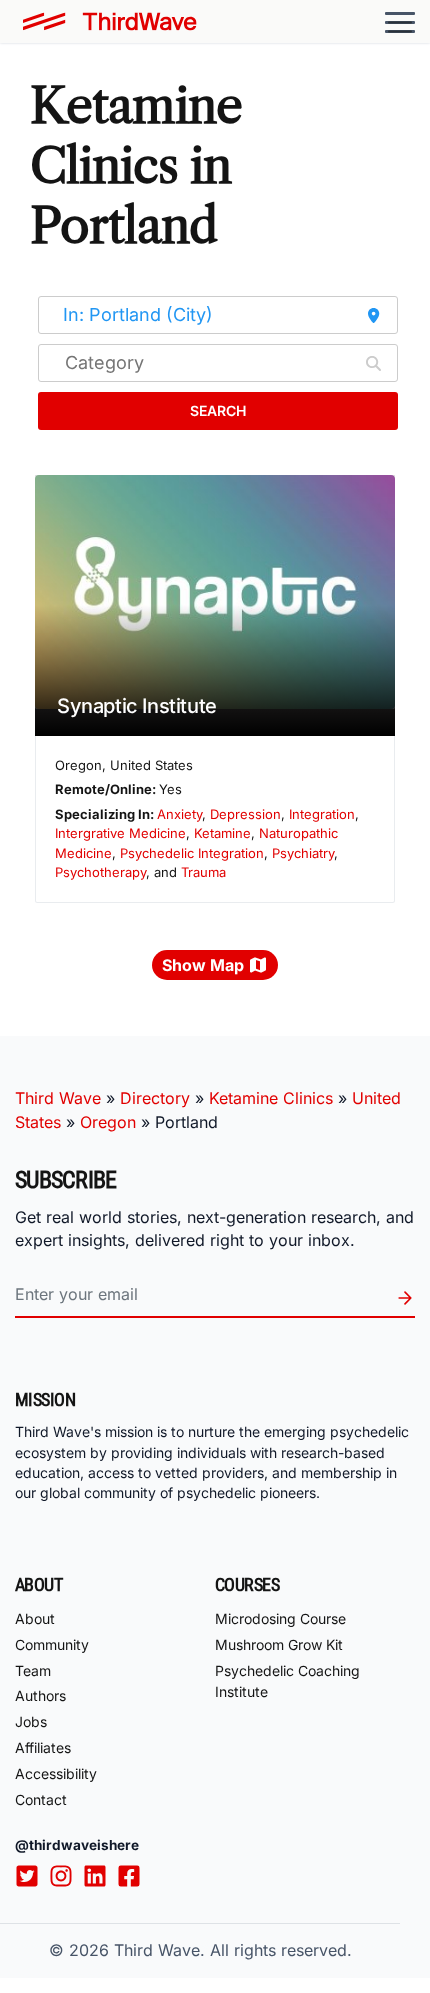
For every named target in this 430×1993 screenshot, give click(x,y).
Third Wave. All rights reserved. (233, 1950)
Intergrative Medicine (120, 833)
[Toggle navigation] (400, 22)
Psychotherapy (100, 872)
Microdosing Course (280, 1618)
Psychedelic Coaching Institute (287, 1681)
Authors (40, 1695)
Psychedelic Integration (192, 853)
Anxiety (179, 814)
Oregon (108, 1122)
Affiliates (43, 1747)
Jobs (31, 1721)
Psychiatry (303, 853)
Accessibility (56, 1773)
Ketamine (222, 833)
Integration (322, 814)
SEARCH (218, 410)
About (35, 1618)
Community (52, 1644)
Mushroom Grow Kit (279, 1644)
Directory (155, 1098)
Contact (41, 1799)
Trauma (203, 872)
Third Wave (58, 1098)
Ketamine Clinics (271, 1098)
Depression (245, 814)
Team (33, 1670)
